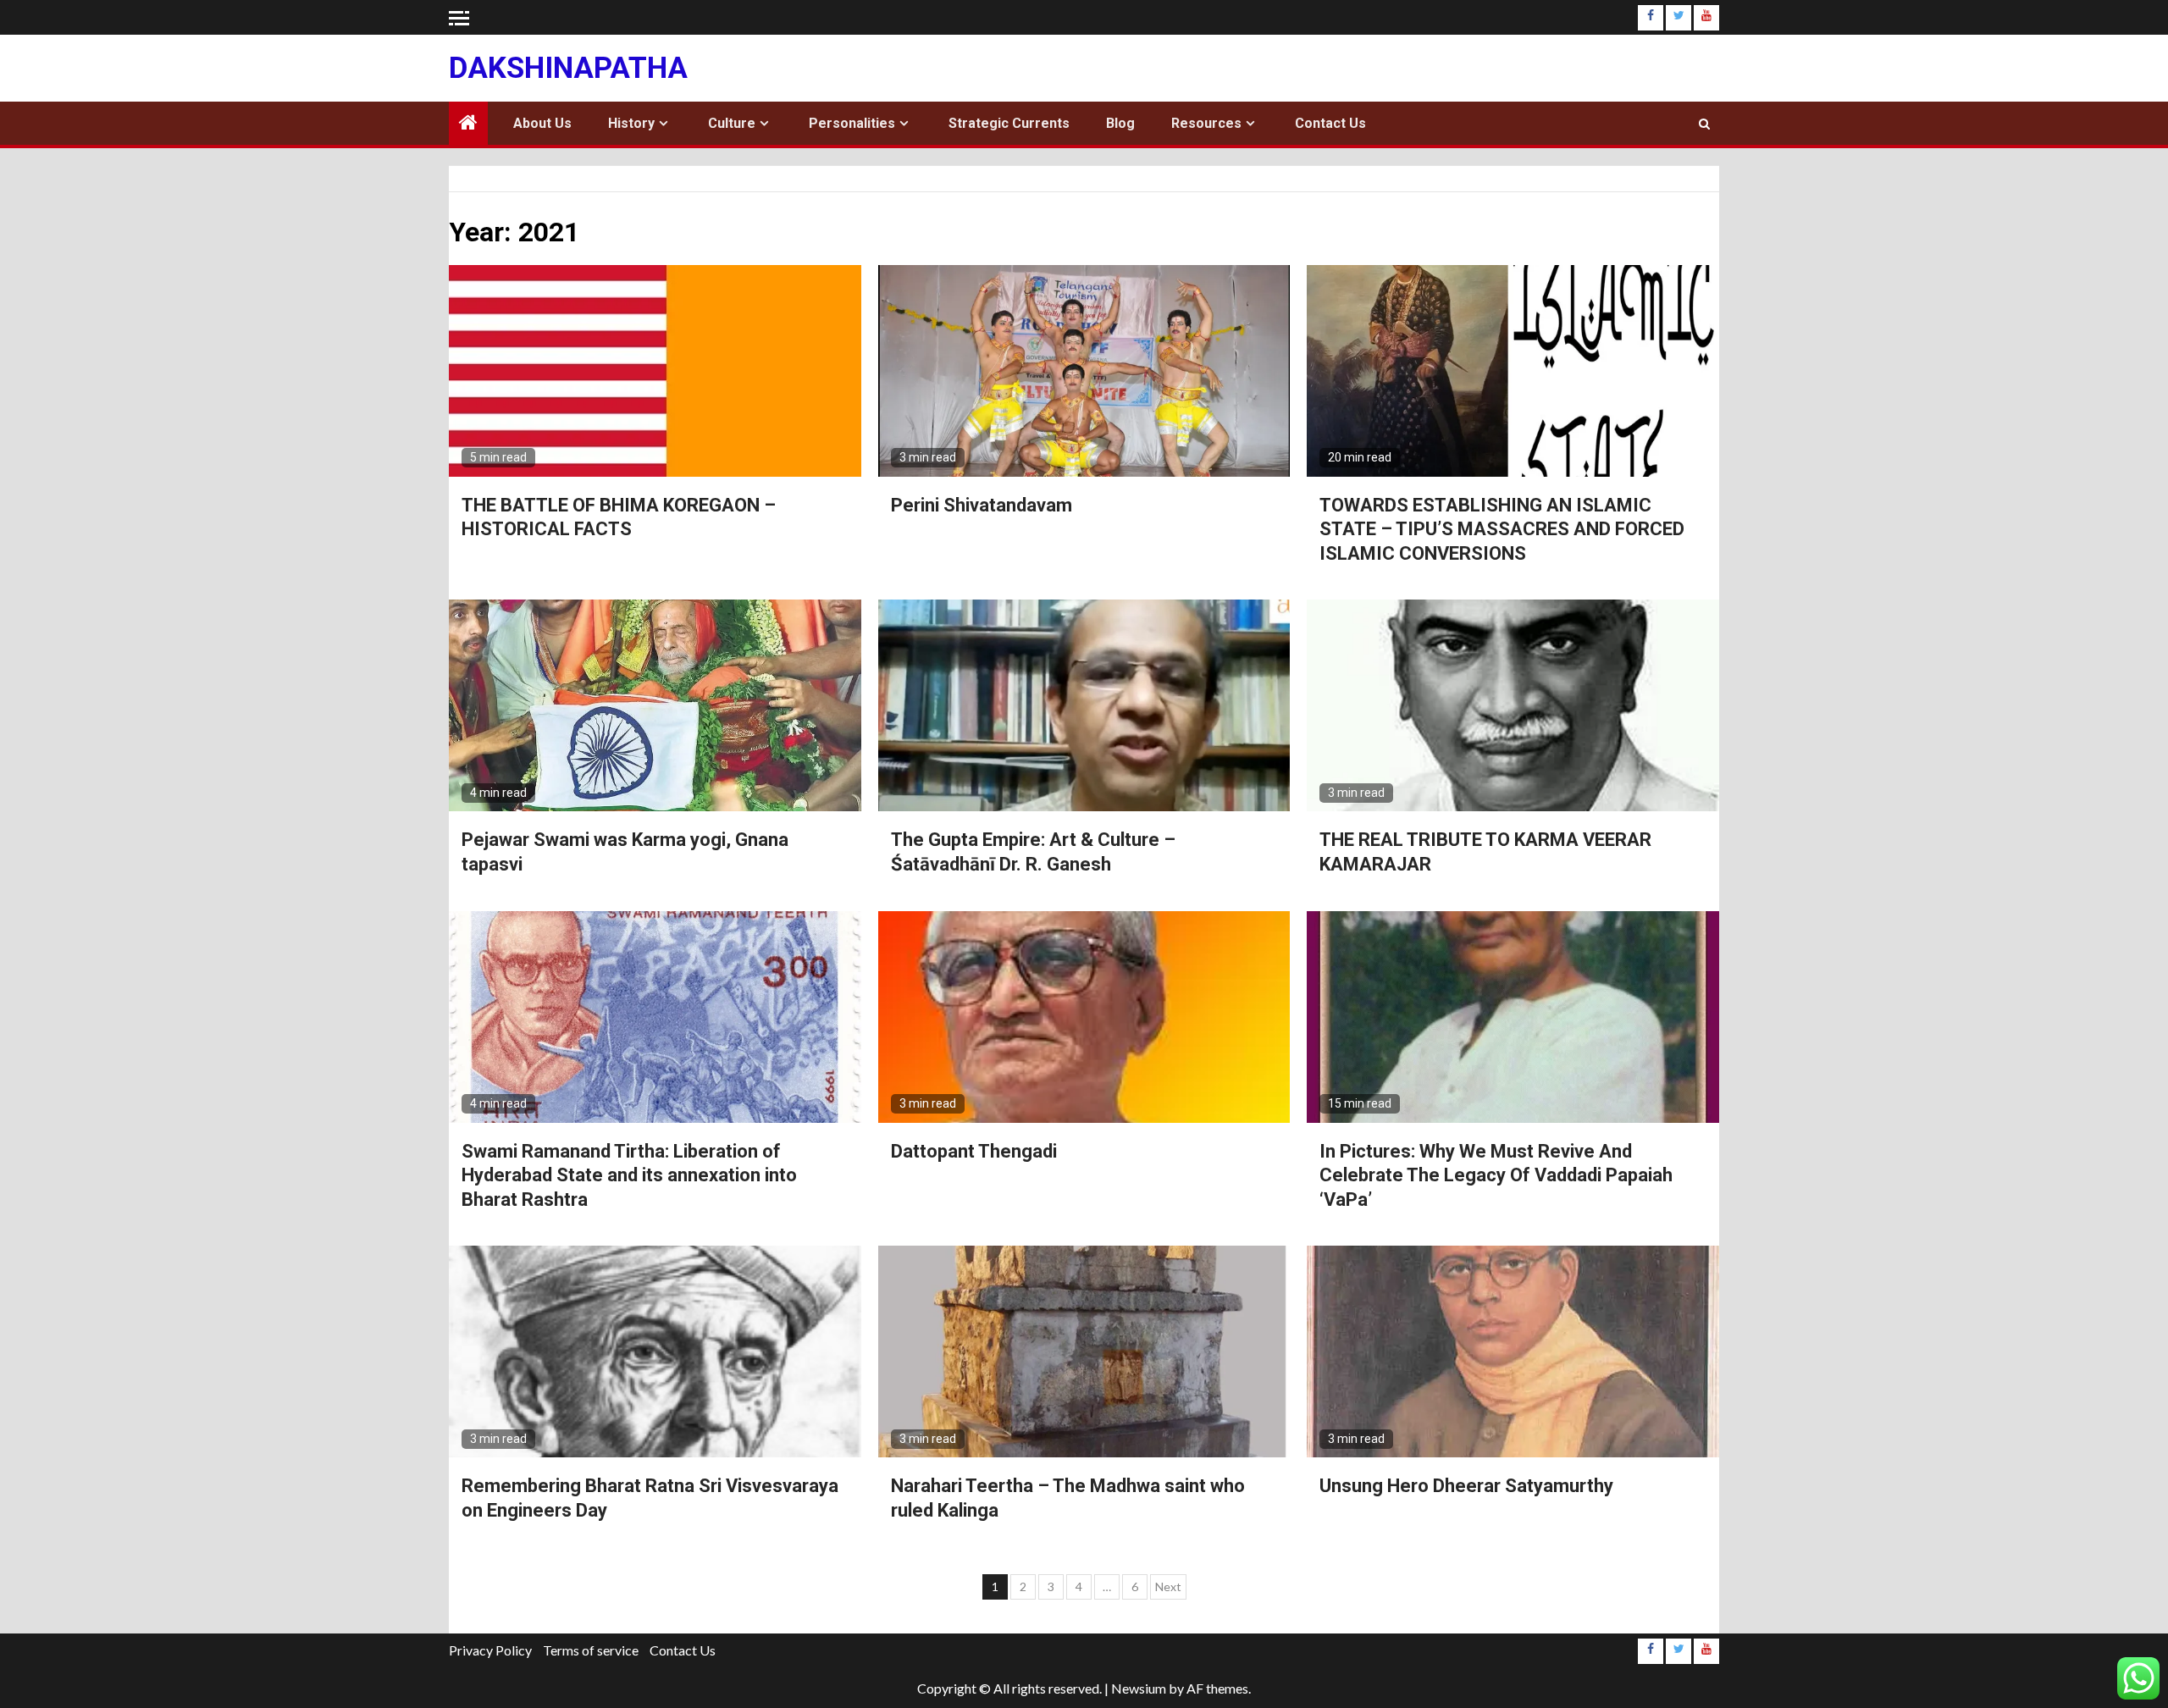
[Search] (1704, 124)
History (631, 123)
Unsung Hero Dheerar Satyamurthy (1466, 1486)
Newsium (1139, 1688)
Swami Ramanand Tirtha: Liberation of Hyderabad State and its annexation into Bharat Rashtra (629, 1175)
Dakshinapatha (568, 68)
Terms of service (591, 1650)
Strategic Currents (1009, 123)
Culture (732, 123)
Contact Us (1330, 123)
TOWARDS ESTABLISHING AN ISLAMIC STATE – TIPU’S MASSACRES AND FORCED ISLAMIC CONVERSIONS (1502, 529)
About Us (542, 123)
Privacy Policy (490, 1650)
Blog (1120, 123)
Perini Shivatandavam (982, 505)
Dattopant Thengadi (976, 1151)
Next (1168, 1586)
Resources (1206, 123)
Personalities (852, 123)
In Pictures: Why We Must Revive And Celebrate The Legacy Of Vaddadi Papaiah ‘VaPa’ (1496, 1175)
